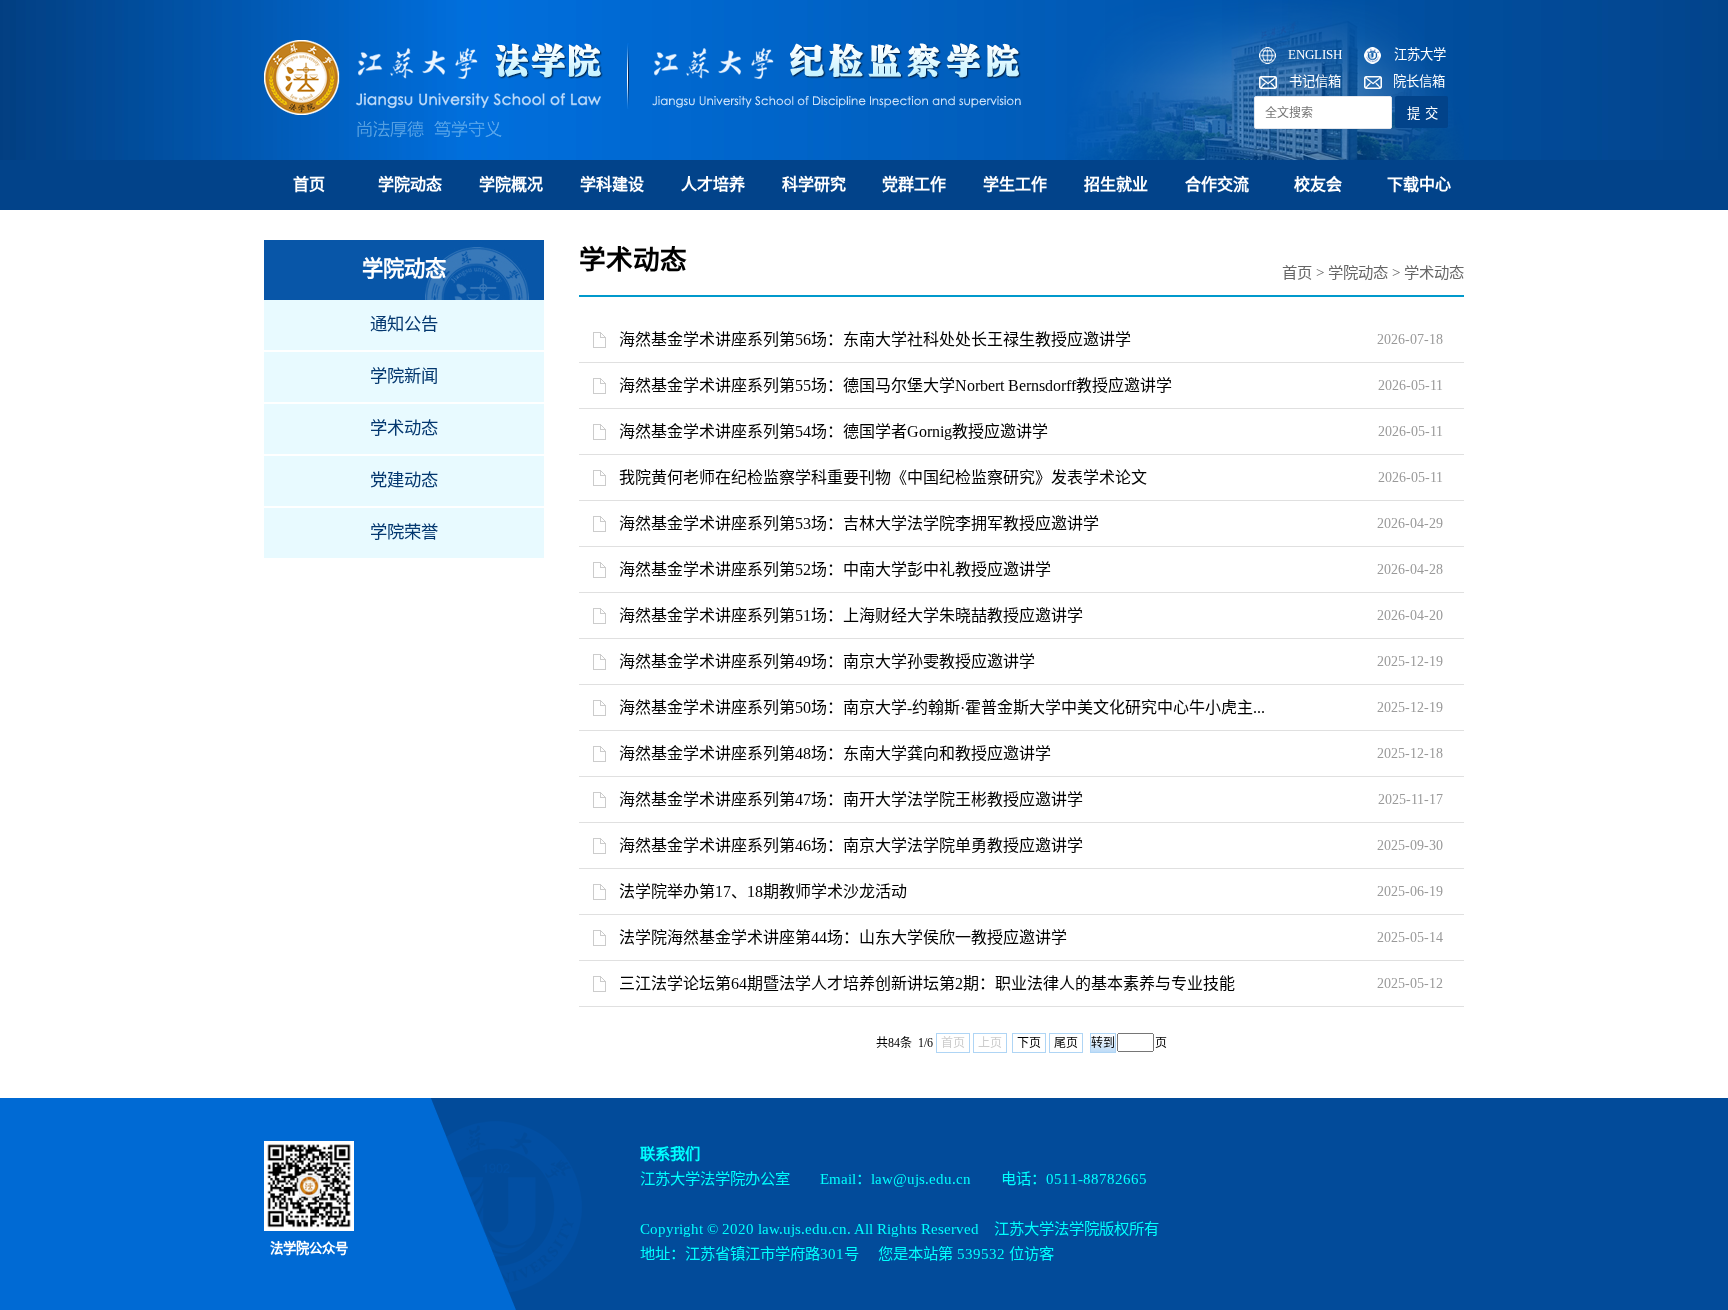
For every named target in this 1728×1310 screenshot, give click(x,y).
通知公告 (404, 324)
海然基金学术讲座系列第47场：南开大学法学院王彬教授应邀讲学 (851, 799)
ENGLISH (1315, 54)
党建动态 (404, 480)
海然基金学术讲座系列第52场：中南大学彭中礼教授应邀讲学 (835, 569)
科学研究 (814, 184)
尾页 (1066, 1043)
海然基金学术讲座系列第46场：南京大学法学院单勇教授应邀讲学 (851, 845)
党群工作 (914, 184)
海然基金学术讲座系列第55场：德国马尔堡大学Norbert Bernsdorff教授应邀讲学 (895, 385)
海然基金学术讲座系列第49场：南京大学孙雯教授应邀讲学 (827, 661)
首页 (309, 184)
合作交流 (1217, 184)
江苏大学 (1420, 54)
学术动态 (404, 428)
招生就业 (1116, 184)
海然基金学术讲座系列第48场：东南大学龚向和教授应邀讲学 (835, 753)
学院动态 (410, 184)
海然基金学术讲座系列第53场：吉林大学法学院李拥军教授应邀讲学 (859, 523)
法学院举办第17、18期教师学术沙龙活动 (763, 891)
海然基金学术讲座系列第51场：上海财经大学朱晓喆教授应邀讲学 (851, 615)
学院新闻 (404, 376)
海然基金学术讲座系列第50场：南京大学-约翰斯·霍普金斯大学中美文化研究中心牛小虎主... (942, 707)
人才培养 (713, 184)
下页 (1029, 1043)
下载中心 (1419, 184)
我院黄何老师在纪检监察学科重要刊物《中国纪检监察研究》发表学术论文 (883, 477)
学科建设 (612, 184)
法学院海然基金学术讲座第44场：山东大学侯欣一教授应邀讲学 (843, 937)
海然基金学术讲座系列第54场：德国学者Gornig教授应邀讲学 (833, 431)
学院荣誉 (404, 532)
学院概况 (511, 184)
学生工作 (1015, 184)
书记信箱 (1315, 81)
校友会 (1318, 184)
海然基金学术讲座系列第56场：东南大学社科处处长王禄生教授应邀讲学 (875, 339)
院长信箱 (1419, 81)
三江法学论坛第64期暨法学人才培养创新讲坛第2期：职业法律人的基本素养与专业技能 (927, 983)
